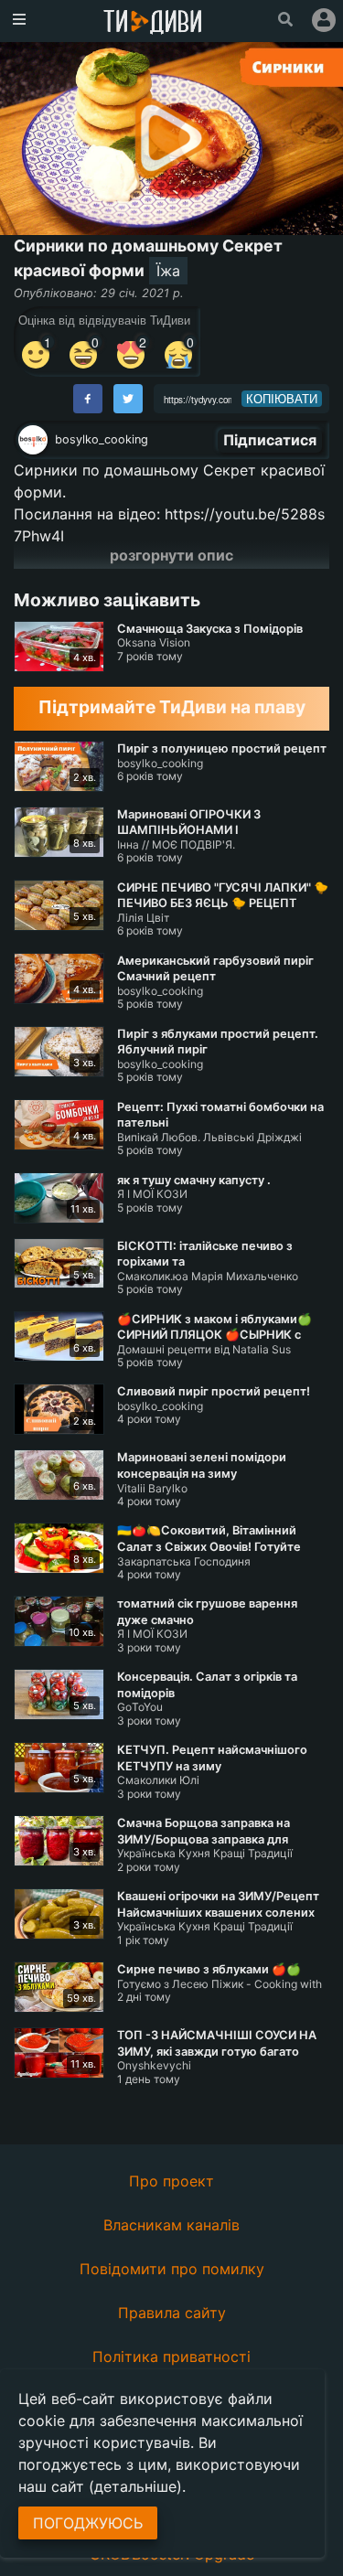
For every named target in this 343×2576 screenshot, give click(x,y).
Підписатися (270, 440)
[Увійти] (324, 20)
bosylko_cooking (102, 439)
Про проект (171, 2181)
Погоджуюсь (88, 2523)
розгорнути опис (171, 555)
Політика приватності (171, 2357)
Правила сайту (172, 2313)
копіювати (282, 399)
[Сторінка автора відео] (33, 440)
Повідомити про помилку (172, 2269)
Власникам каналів (171, 2225)
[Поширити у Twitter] (128, 399)
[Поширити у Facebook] (88, 399)
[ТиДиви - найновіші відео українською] (153, 23)
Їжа (168, 271)
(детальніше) (135, 2486)
